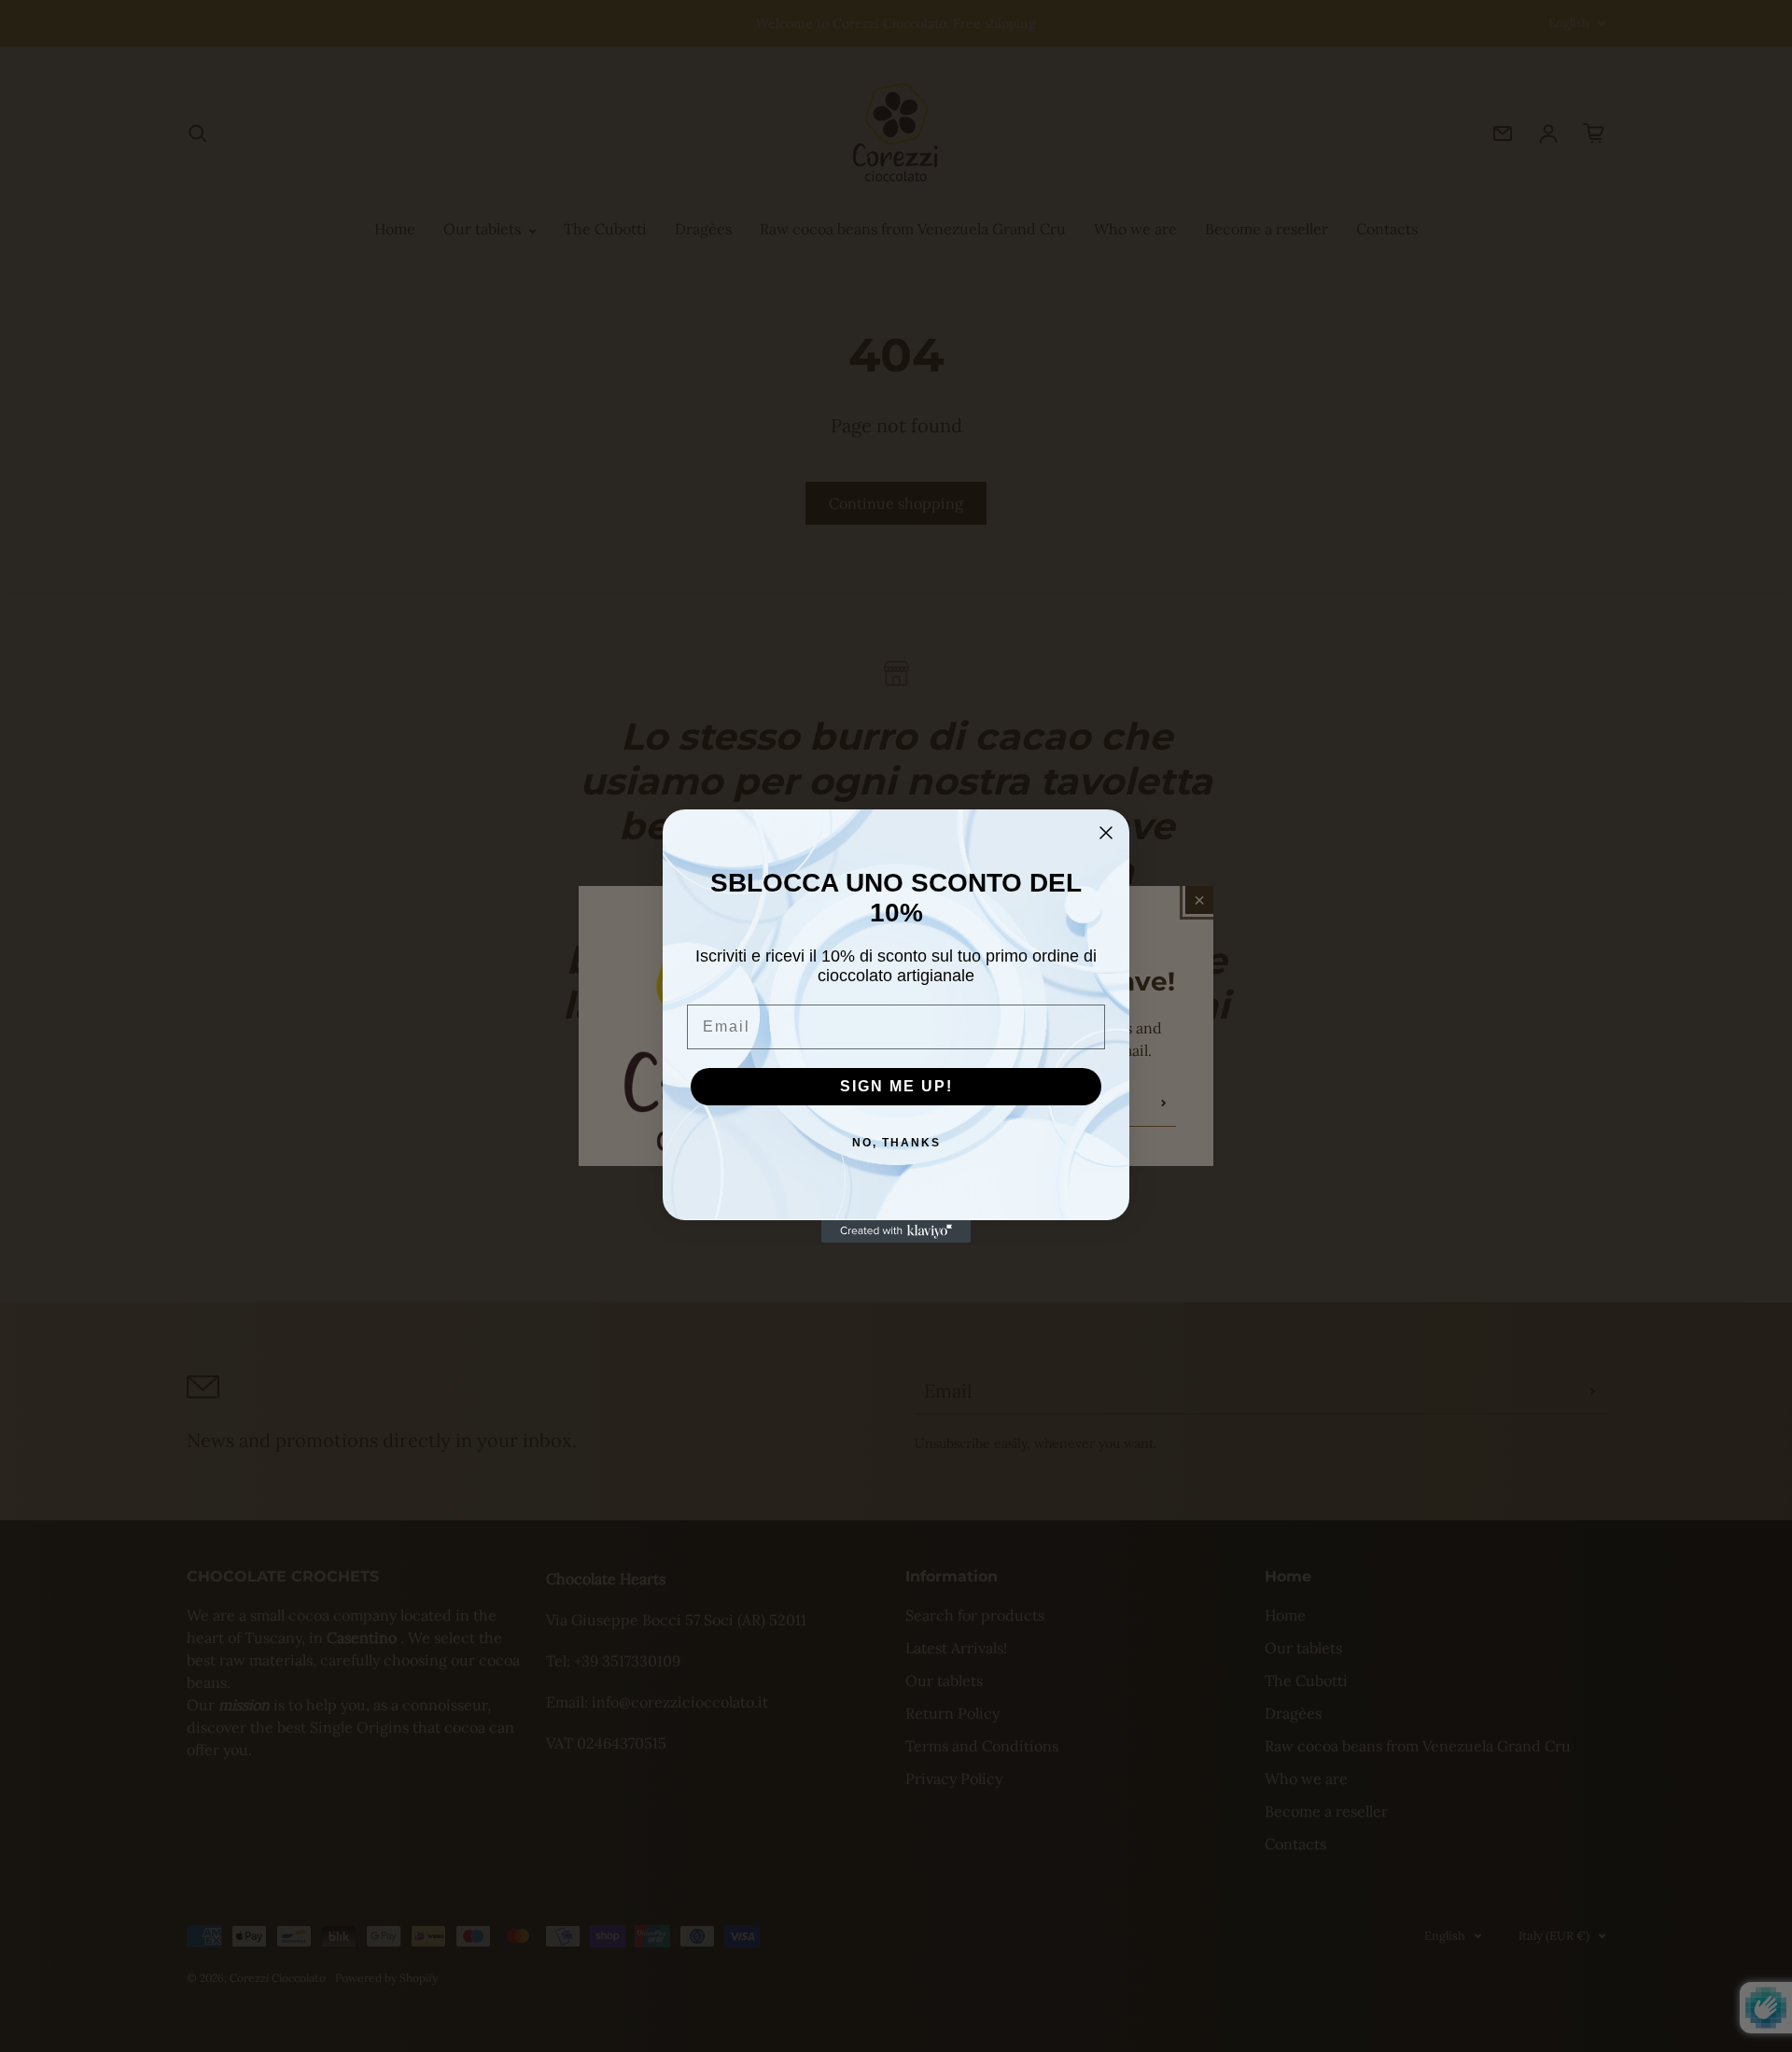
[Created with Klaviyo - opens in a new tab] (896, 1231)
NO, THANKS (896, 1143)
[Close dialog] (1106, 833)
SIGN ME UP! (896, 1086)
